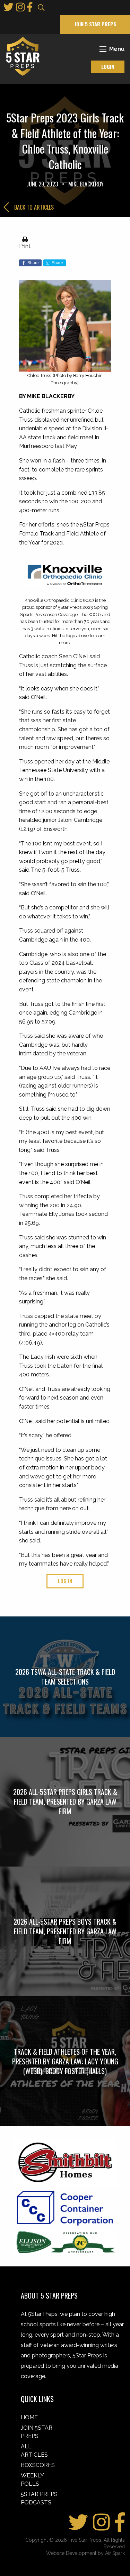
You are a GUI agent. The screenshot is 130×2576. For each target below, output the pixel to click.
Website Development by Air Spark (85, 2553)
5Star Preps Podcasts (39, 2498)
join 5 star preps (95, 24)
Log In (65, 1581)
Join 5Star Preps (37, 2432)
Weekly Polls (32, 2480)
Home (29, 2417)
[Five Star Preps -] (21, 56)
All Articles (34, 2451)
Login (108, 67)
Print (25, 246)
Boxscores (38, 2465)
